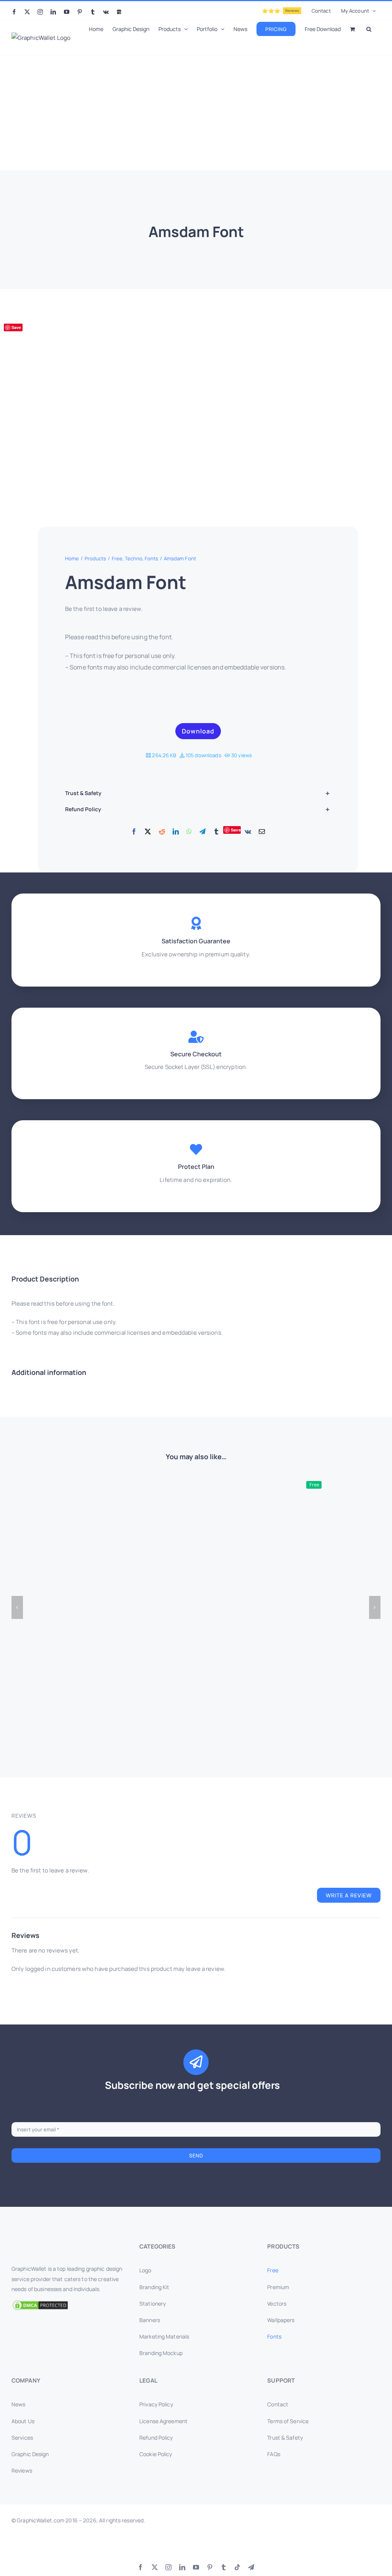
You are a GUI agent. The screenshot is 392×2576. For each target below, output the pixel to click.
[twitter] (155, 2567)
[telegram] (251, 2567)
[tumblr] (224, 2567)
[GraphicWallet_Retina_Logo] (40, 2244)
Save (16, 327)
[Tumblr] (216, 832)
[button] (369, 28)
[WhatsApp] (189, 832)
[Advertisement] (196, 113)
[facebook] (140, 2567)
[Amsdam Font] (134, 405)
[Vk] (248, 832)
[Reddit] (162, 832)
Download (198, 731)
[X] (148, 832)
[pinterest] (210, 2567)
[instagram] (168, 2567)
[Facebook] (134, 832)
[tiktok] (237, 2567)
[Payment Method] (196, 2545)
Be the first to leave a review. (104, 609)
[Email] (262, 832)
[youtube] (196, 2567)
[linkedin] (182, 2567)
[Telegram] (203, 832)
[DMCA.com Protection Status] (68, 2305)
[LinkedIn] (176, 832)
